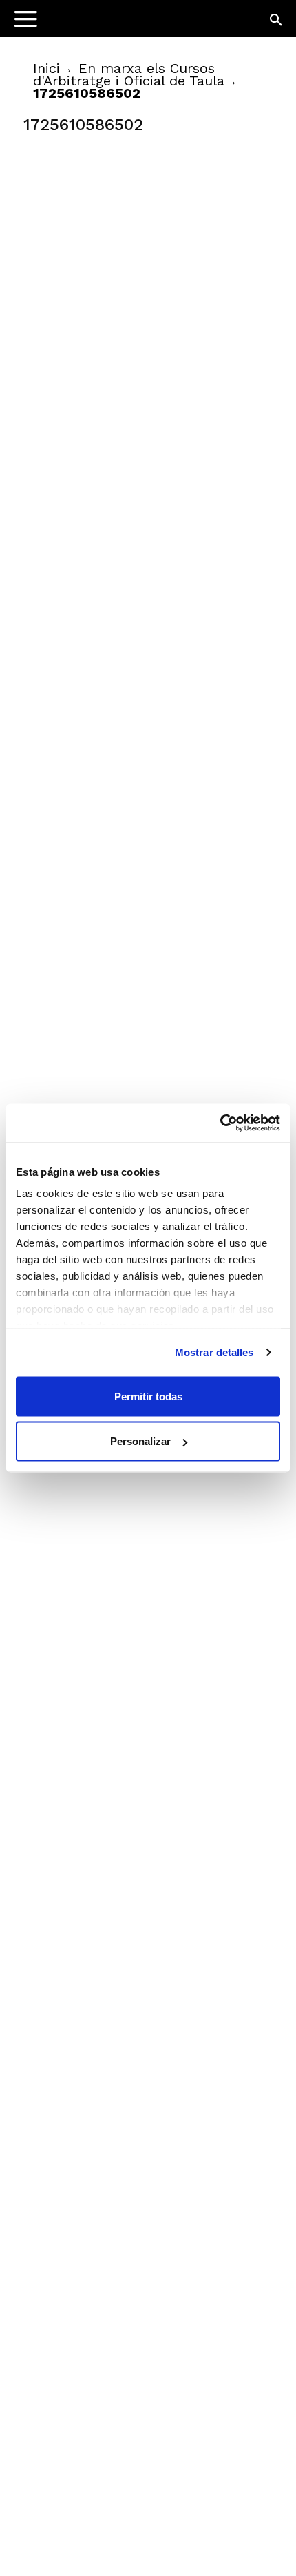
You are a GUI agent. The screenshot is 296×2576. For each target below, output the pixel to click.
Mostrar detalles (214, 1352)
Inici (46, 68)
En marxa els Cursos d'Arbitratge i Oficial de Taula (129, 74)
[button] (277, 21)
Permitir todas (148, 1396)
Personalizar (140, 1441)
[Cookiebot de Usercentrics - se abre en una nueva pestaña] (220, 1123)
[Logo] (97, 24)
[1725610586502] (127, 249)
